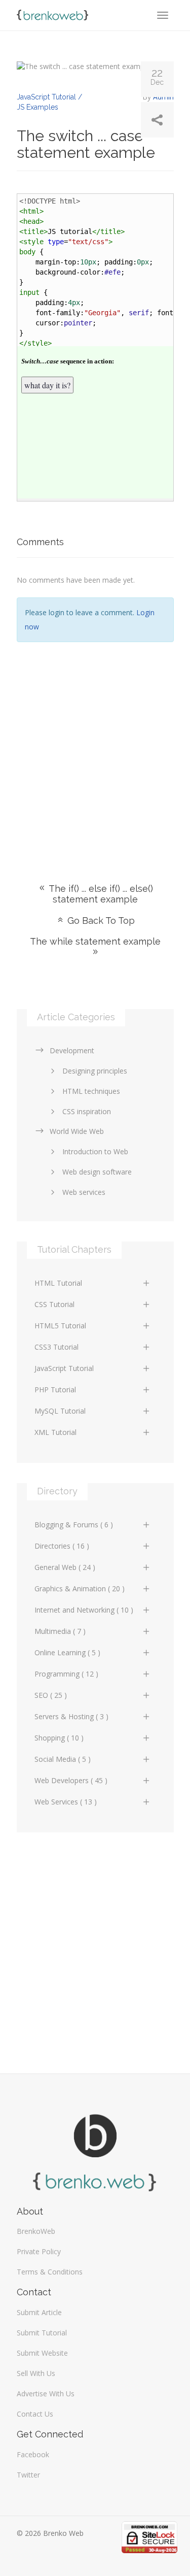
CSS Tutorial (54, 1304)
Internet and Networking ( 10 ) (84, 1610)
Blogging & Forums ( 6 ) (74, 1525)
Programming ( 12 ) (66, 1674)
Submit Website (42, 2353)
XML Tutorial (55, 1432)
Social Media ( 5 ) (63, 1759)
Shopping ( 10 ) (59, 1738)
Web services (84, 1192)
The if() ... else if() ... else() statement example (100, 894)
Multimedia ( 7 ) (60, 1631)
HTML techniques (91, 1091)
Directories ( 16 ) (62, 1546)
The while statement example (95, 941)
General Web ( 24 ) (65, 1567)
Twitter (28, 2475)
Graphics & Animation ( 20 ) (80, 1588)
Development (72, 1050)
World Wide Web (77, 1131)
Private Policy (39, 2251)
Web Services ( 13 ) (66, 1802)
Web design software (97, 1172)
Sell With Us (36, 2373)
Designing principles (95, 1071)
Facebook (33, 2454)
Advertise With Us (46, 2394)
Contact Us (35, 2414)
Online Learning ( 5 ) (67, 1652)
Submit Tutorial (42, 2333)
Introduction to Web (95, 1151)
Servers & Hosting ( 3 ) (71, 1716)
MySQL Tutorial (60, 1411)
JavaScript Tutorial (64, 1368)
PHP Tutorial (55, 1390)
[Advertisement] (95, 747)
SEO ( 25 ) (51, 1695)
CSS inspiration (87, 1111)
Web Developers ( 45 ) (71, 1780)
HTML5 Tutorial (60, 1326)
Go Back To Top (100, 921)
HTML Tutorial (58, 1283)
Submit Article (39, 2312)
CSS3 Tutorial (56, 1347)
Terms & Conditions (50, 2272)
